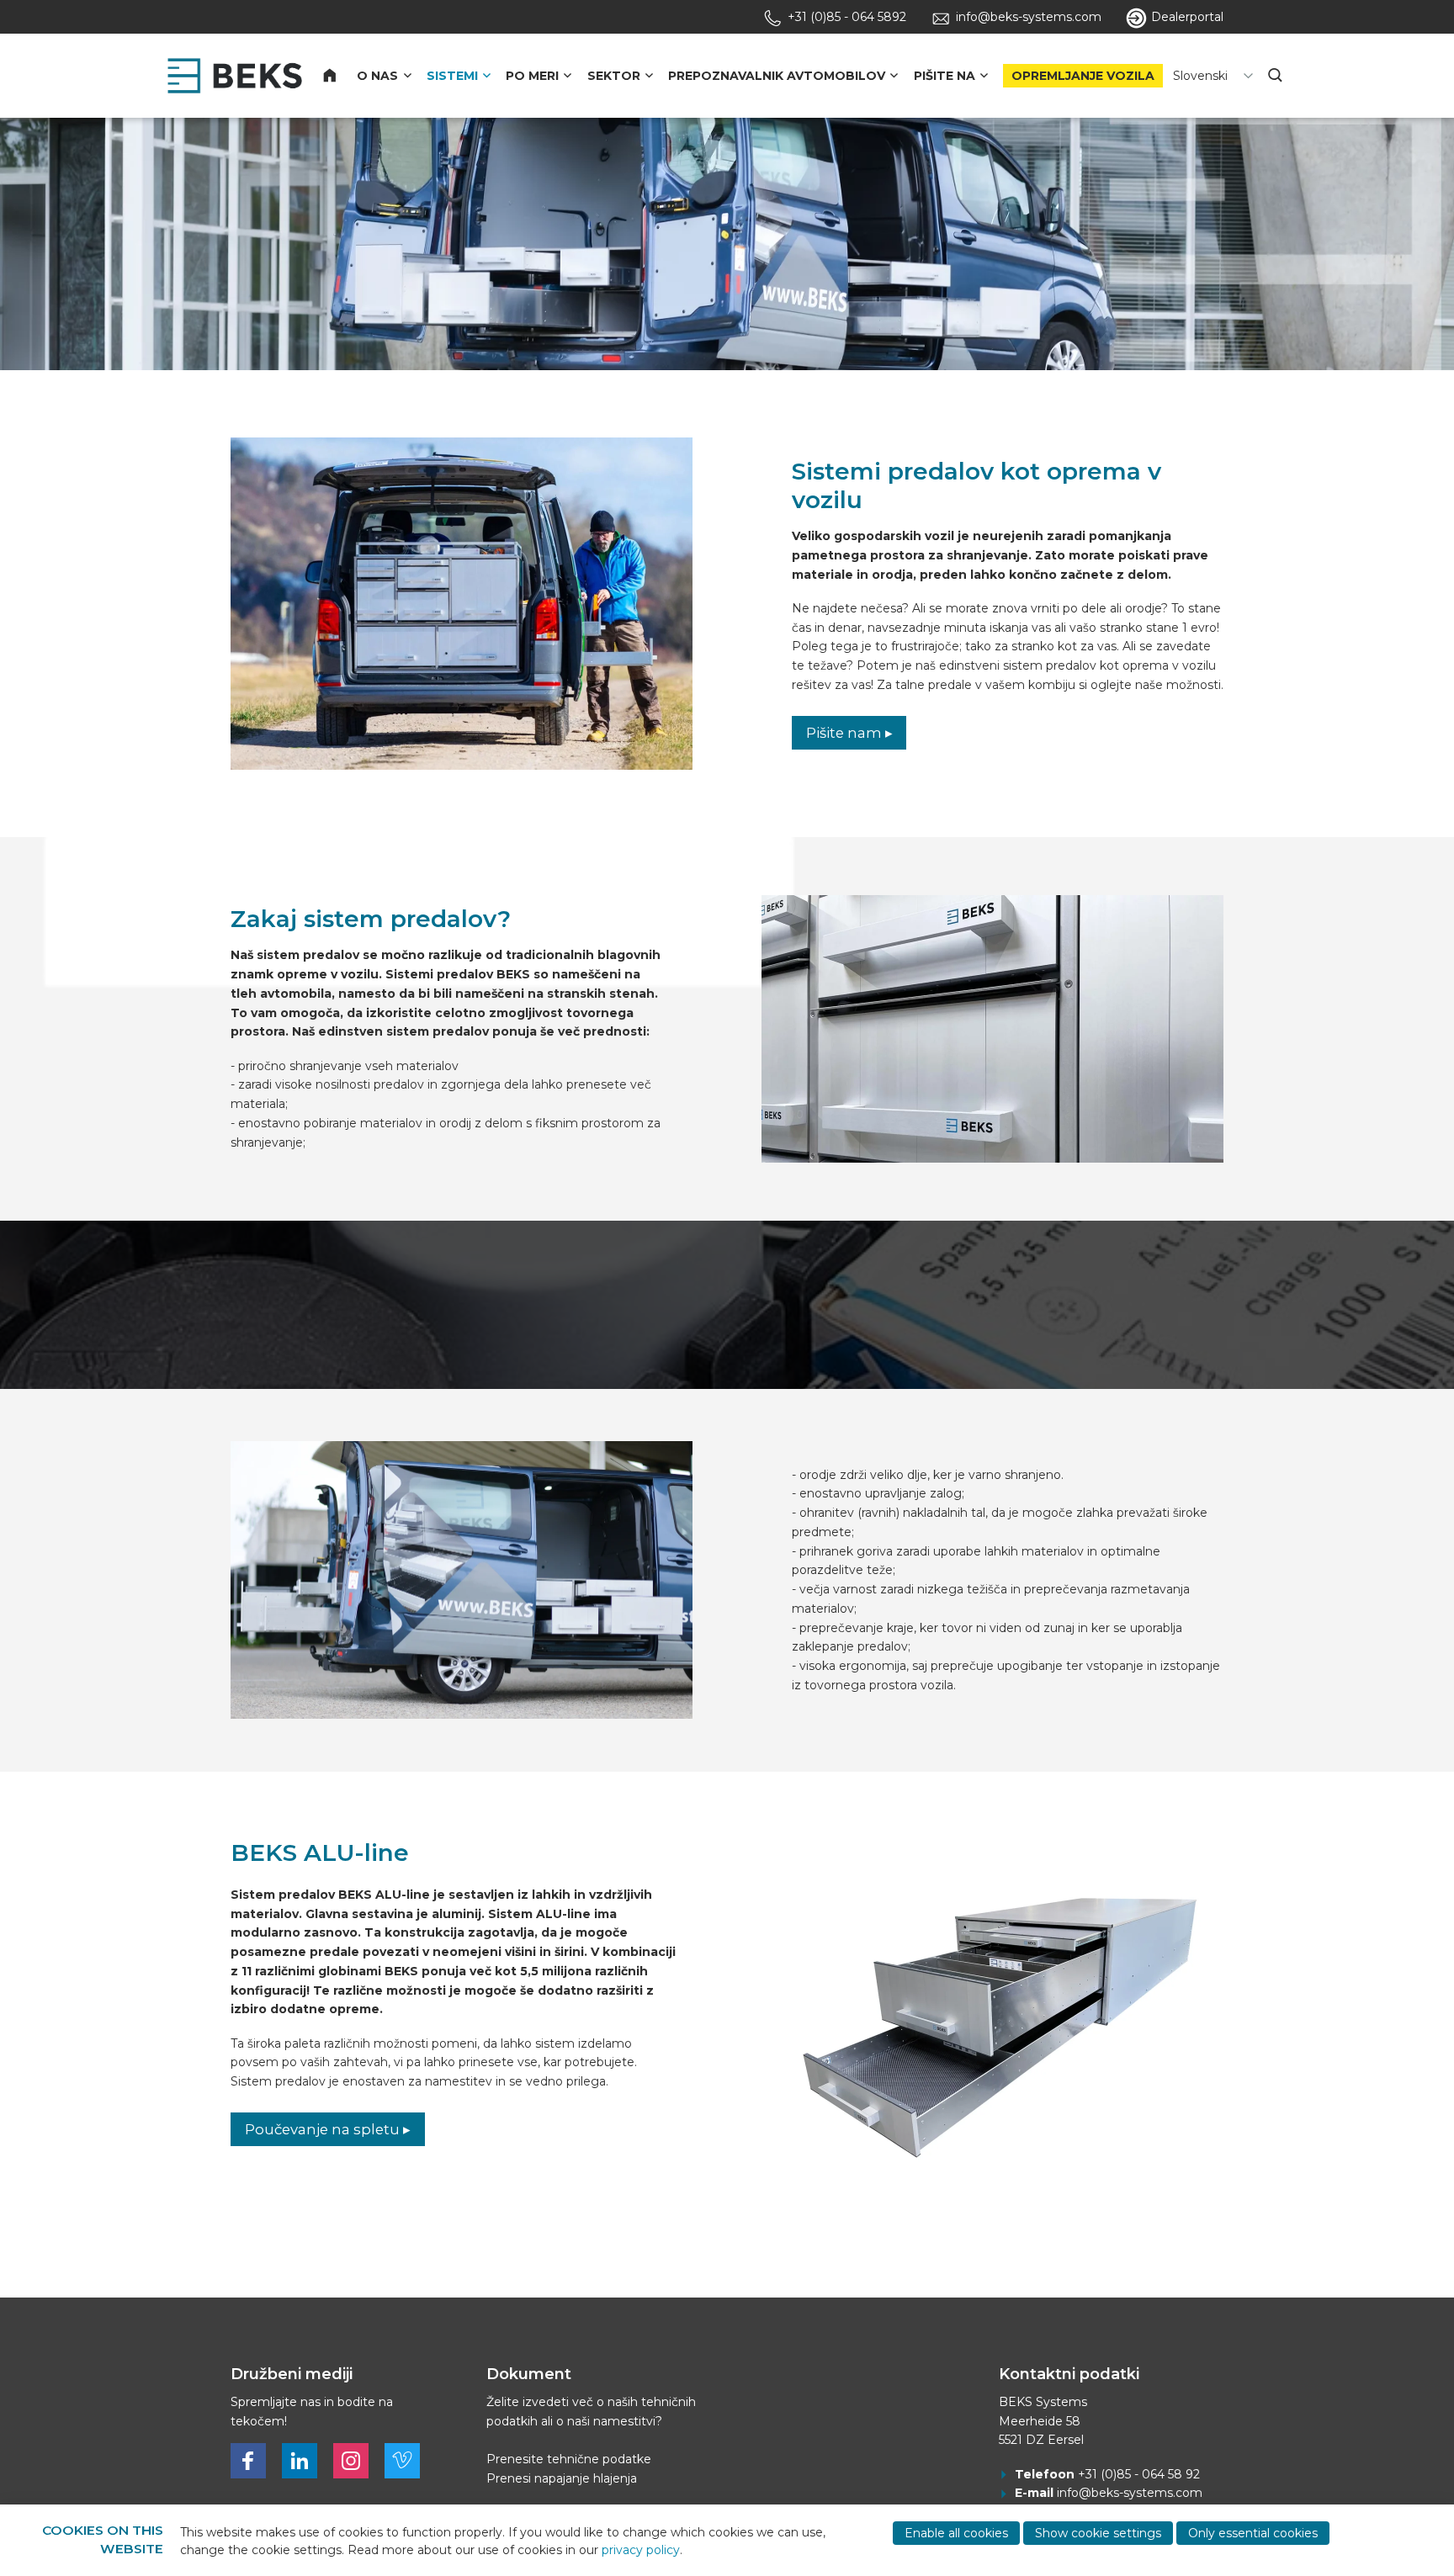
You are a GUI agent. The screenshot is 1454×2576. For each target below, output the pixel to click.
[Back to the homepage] (235, 76)
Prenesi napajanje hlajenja (562, 2478)
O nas (377, 76)
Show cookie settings (1098, 2533)
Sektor (614, 76)
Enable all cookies (956, 2533)
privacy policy (641, 2550)
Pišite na (945, 76)
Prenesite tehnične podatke (569, 2459)
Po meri (532, 76)
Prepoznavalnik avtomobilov (777, 76)
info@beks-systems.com (1130, 2493)
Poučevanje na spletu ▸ (328, 2129)
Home (340, 76)
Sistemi (452, 76)
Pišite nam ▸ (849, 733)
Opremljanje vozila (1083, 76)
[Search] (1276, 76)
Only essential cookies (1253, 2533)
